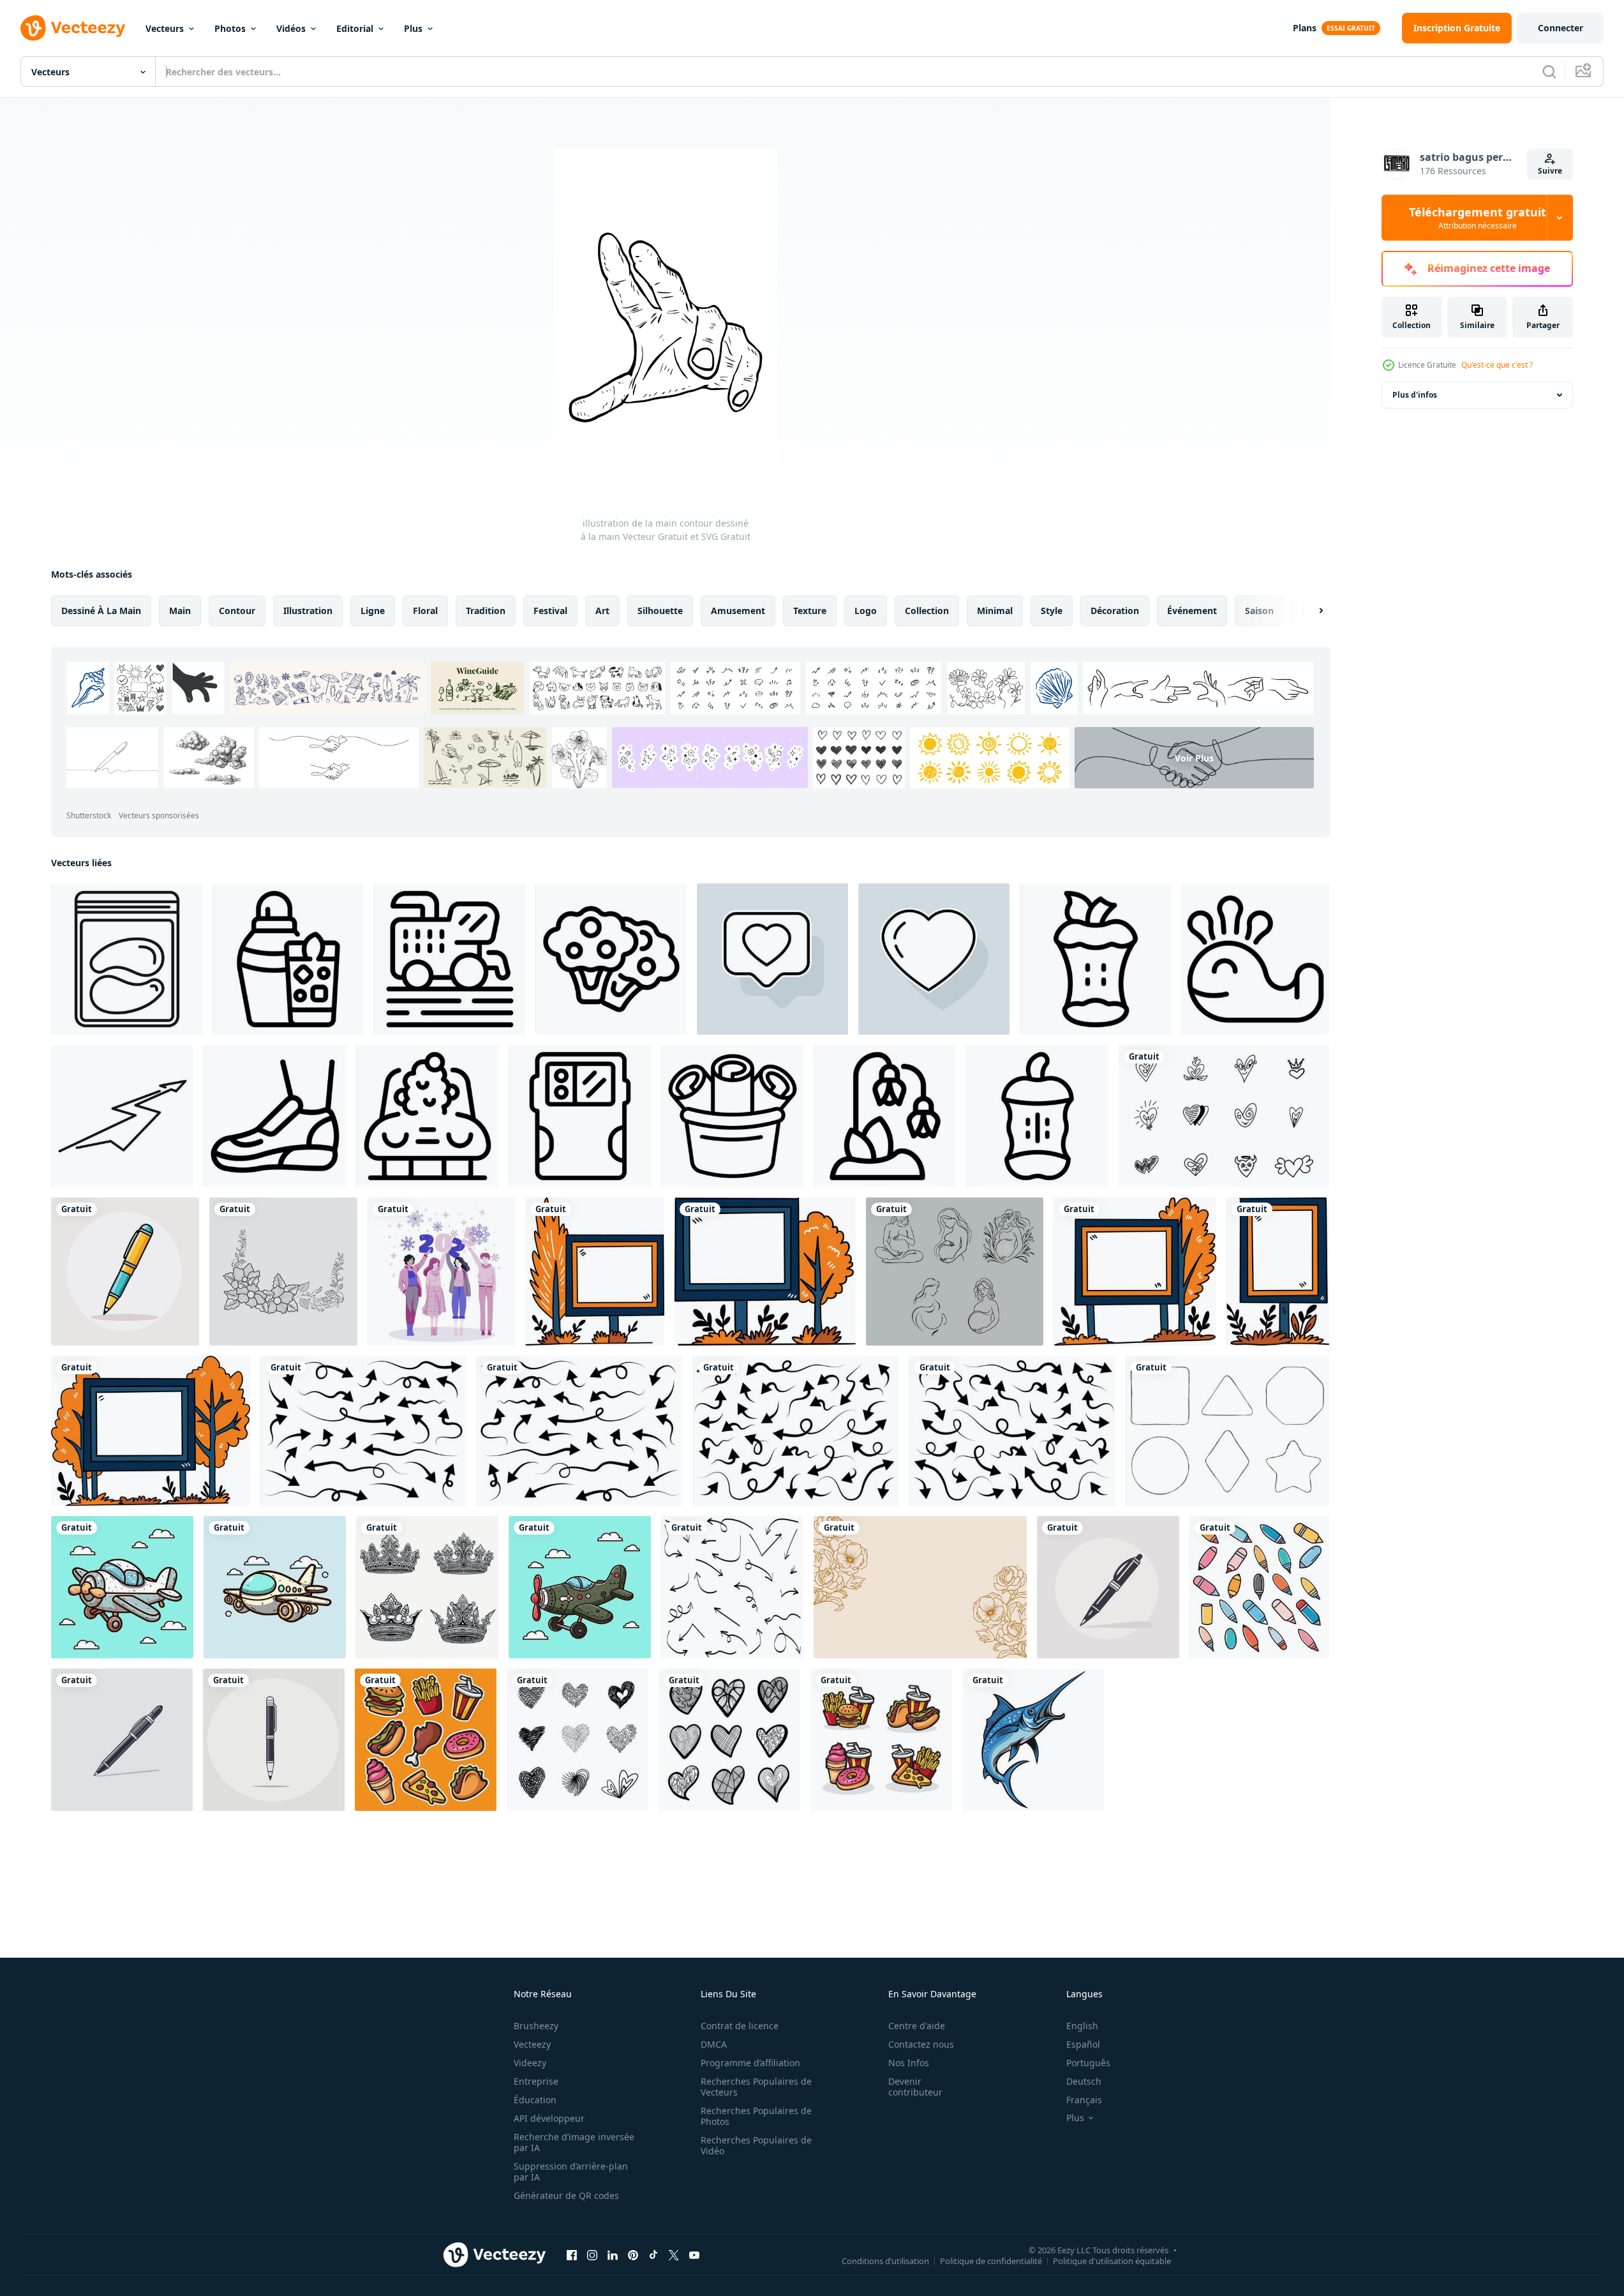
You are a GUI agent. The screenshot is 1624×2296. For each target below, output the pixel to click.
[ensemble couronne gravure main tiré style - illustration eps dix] (427, 1587)
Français (1084, 2100)
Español (1083, 2044)
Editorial (355, 28)
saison (1259, 611)
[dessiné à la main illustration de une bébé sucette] (1037, 1116)
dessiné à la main (101, 611)
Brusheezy (536, 2026)
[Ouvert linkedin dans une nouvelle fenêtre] (613, 2255)
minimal (995, 611)
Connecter (1561, 28)
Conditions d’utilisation (885, 2260)
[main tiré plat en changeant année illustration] (441, 1272)
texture (810, 611)
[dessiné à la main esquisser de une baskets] (275, 1116)
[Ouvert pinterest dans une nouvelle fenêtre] (633, 2255)
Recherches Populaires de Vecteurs (756, 2087)
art (602, 611)
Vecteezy (532, 2044)
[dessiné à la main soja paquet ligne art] (127, 959)
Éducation (535, 2100)
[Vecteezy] (73, 28)
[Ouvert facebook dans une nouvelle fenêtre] (572, 2255)
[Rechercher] (1549, 71)
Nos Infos (909, 2063)
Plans (1305, 28)
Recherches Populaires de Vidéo (756, 2145)
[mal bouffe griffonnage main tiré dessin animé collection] (881, 1740)
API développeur (549, 2118)
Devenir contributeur (915, 2087)
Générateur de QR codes (566, 2195)
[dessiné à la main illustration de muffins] (611, 959)
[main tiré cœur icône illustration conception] (729, 1740)
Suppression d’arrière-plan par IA (571, 2172)
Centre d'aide (917, 2026)
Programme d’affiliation (750, 2063)
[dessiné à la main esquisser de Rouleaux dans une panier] (732, 1116)
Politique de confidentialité (991, 2260)
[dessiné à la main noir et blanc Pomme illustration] (1095, 959)
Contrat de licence (740, 2026)
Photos (230, 28)
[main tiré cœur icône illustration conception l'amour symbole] (1224, 1116)
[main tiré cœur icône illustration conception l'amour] (577, 1740)
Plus (413, 28)
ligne (373, 611)
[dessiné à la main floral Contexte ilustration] (920, 1587)
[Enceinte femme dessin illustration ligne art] (955, 1272)
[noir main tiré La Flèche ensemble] (732, 1587)
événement (1192, 611)
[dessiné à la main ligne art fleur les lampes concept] (885, 1116)
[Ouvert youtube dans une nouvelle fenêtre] (694, 2255)
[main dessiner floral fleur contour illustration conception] (283, 1272)
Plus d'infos (1415, 395)
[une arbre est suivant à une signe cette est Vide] (595, 1272)
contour (237, 611)
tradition (486, 611)
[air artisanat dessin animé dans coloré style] (122, 1587)
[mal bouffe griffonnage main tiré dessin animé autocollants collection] (426, 1740)
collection (927, 611)
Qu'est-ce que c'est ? (1497, 365)
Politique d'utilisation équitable (1112, 2260)
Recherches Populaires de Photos (756, 2116)
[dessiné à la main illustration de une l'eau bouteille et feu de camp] (288, 959)
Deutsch (1084, 2081)
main (180, 611)
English (1082, 2026)
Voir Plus (1194, 757)
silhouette (660, 611)
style (1052, 611)
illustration (308, 611)
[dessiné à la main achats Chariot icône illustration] (450, 959)
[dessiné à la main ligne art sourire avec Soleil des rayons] (1255, 959)
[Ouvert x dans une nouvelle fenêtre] (674, 2255)
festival (550, 611)
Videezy (530, 2063)
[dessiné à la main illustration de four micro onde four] (580, 1116)
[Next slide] (1310, 611)
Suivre (1550, 171)
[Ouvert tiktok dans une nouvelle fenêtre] (653, 2255)
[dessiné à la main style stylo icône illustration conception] (125, 1272)
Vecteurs (165, 28)
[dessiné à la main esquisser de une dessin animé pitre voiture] (427, 1116)
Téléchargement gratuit (1478, 218)
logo (866, 611)
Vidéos (291, 28)
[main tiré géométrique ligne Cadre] (1227, 1431)
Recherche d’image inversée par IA (574, 2142)
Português (1088, 2063)
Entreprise (536, 2081)
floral (425, 611)
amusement (738, 611)
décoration (1115, 611)
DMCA (714, 2044)
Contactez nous (921, 2044)
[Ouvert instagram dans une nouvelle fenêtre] (592, 2255)
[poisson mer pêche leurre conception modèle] (1033, 1740)
